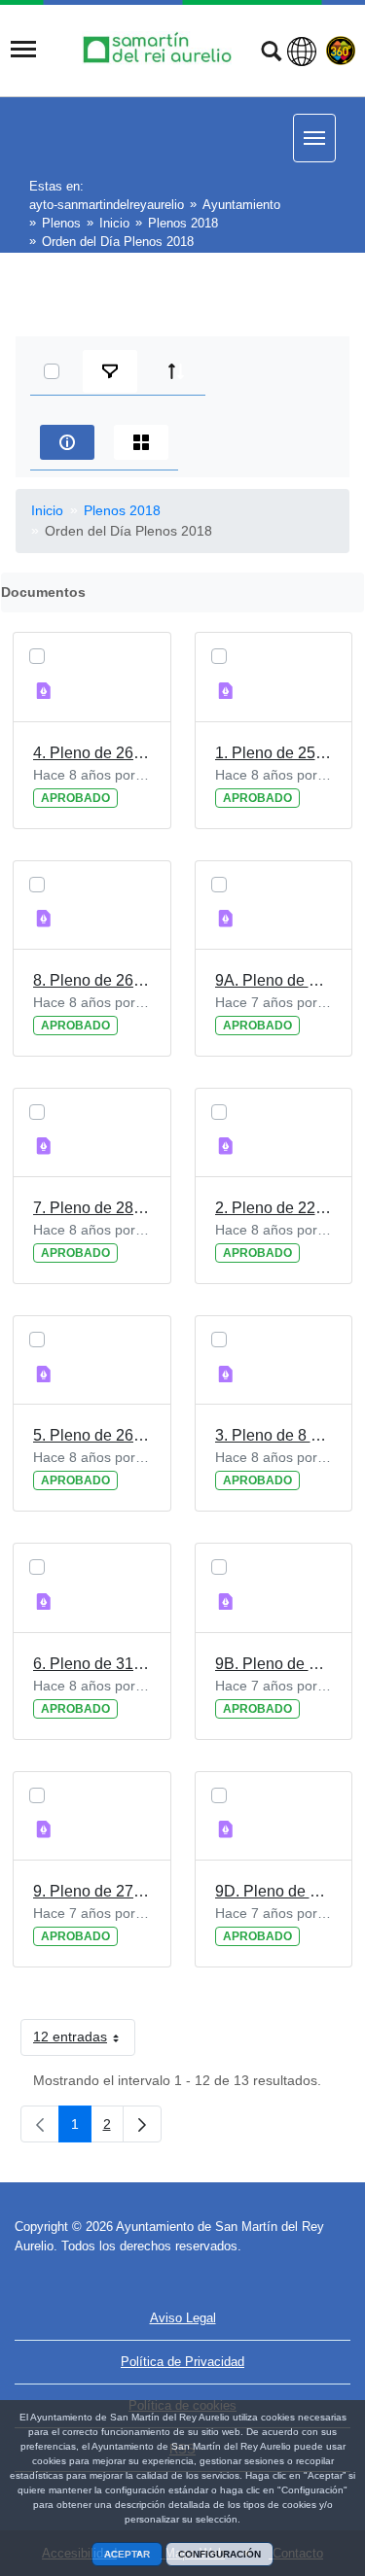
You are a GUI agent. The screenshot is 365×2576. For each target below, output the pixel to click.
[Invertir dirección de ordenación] (176, 371)
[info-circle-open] (67, 442)
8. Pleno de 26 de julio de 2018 (92, 980)
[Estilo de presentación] (141, 442)
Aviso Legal (183, 2318)
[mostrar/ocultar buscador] (271, 53)
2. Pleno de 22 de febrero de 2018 (274, 1208)
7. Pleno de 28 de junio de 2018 (92, 1208)
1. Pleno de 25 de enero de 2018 (274, 753)
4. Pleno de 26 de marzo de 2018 (92, 753)
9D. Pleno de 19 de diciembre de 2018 (274, 1891)
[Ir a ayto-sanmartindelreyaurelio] (160, 49)
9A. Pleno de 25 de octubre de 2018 (274, 980)
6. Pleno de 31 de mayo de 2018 (92, 1664)
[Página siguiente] (142, 2124)
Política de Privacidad (182, 2362)
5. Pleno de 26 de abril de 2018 (92, 1435)
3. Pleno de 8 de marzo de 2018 (274, 1435)
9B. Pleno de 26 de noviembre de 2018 (274, 1664)
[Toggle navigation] (23, 50)
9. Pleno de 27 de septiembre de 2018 (92, 1891)
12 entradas (84, 2040)
